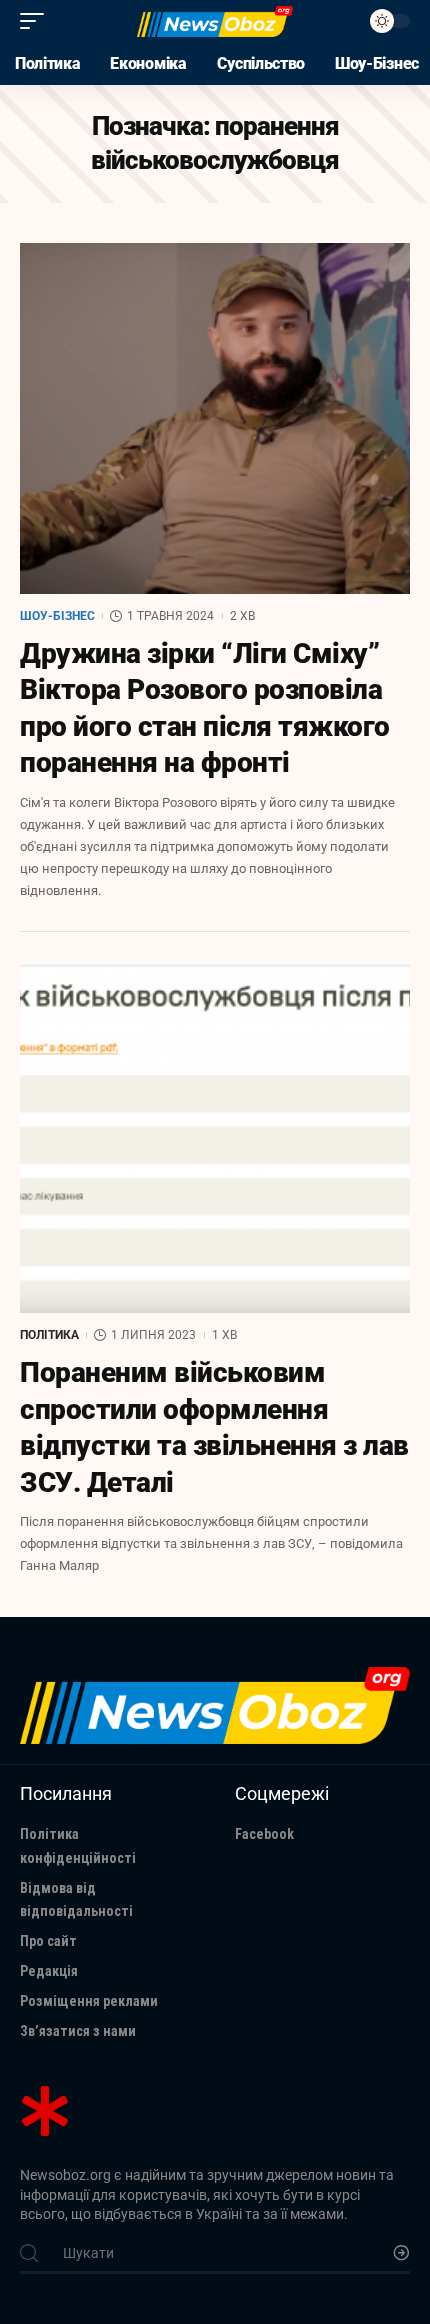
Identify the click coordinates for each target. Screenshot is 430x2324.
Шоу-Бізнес (57, 616)
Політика (49, 1335)
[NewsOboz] (215, 21)
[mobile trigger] (37, 21)
